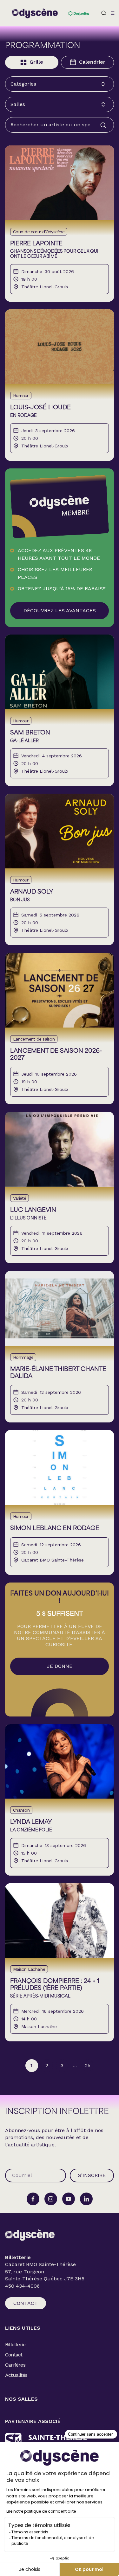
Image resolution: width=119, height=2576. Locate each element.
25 (88, 2065)
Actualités (16, 2375)
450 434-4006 (22, 2286)
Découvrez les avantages (60, 611)
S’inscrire (92, 2175)
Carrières (15, 2365)
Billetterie (15, 2344)
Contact (26, 2303)
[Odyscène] (30, 2235)
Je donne (60, 1666)
